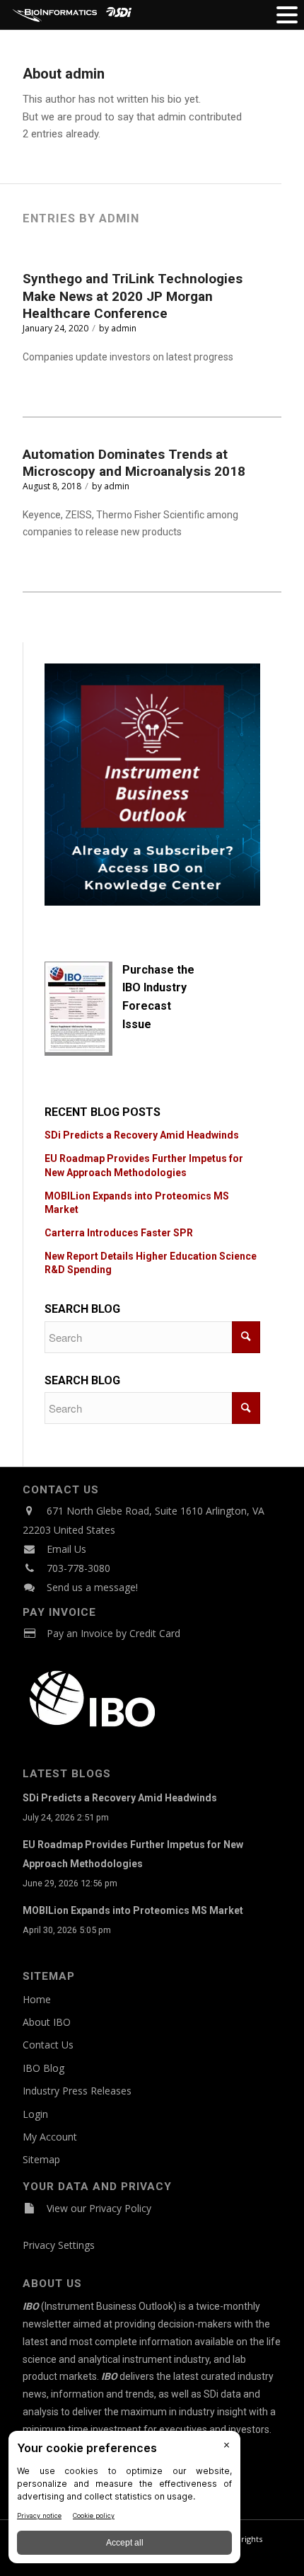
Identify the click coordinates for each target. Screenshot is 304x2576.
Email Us (66, 1549)
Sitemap (41, 2159)
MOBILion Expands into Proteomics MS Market (133, 1910)
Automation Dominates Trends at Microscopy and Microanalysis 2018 (134, 463)
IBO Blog (43, 2068)
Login (35, 2114)
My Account (50, 2137)
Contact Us (48, 2045)
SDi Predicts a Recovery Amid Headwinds (142, 1135)
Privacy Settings (59, 2245)
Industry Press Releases (77, 2091)
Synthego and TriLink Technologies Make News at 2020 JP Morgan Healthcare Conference (133, 296)
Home (37, 1999)
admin (124, 328)
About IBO (47, 2022)
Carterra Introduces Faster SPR (119, 1233)
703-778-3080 (78, 1568)
